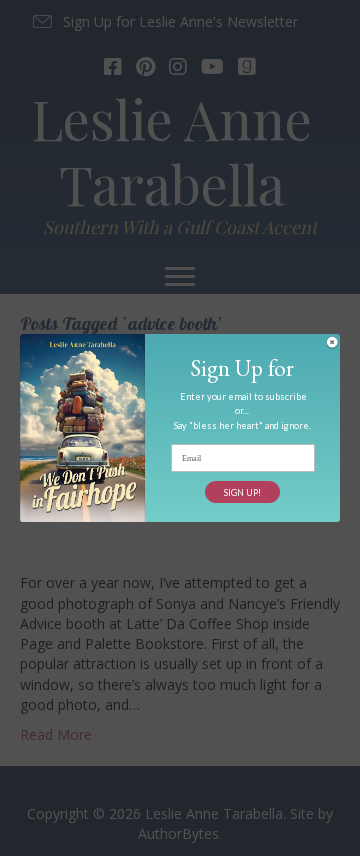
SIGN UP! (242, 492)
